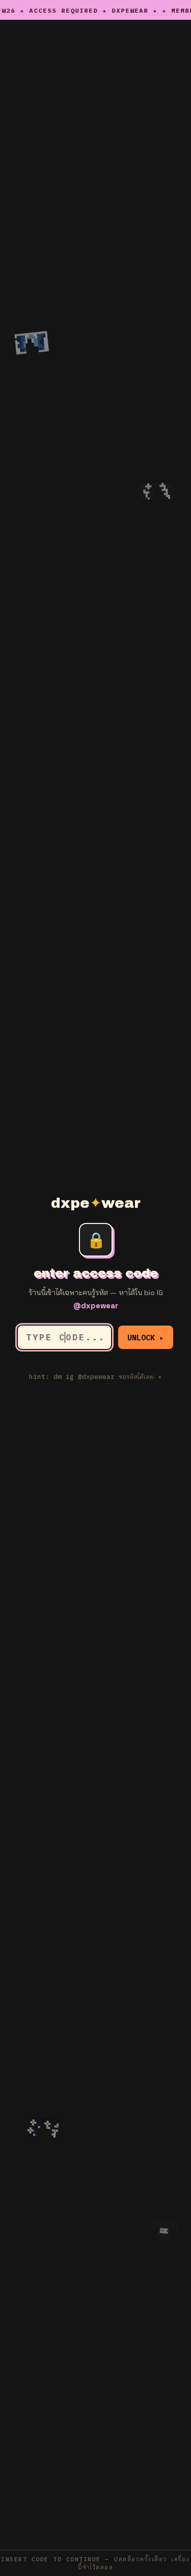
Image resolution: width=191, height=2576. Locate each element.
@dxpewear (96, 1306)
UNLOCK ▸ (146, 1338)
